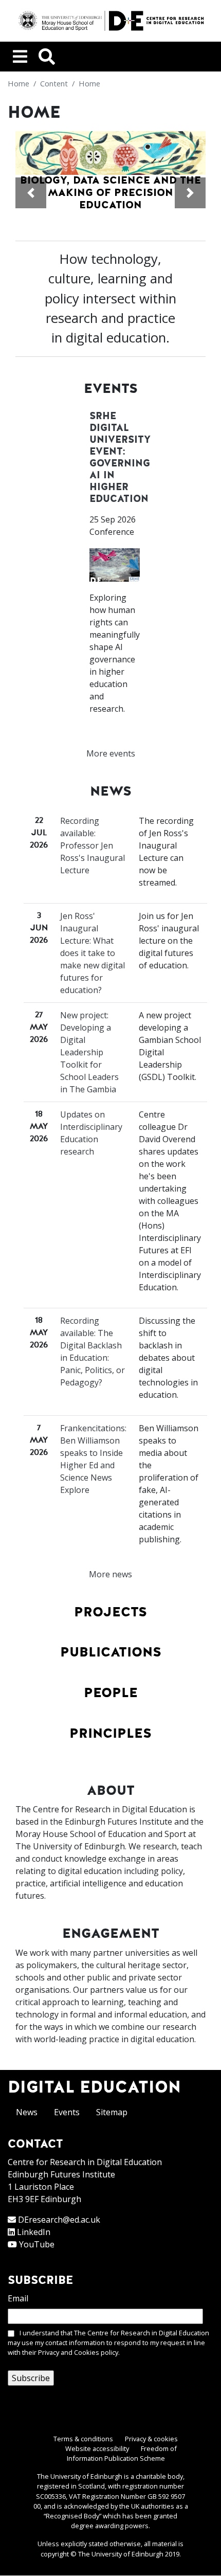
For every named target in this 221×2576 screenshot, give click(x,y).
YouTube (37, 2244)
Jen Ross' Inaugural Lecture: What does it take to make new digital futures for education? (93, 953)
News (27, 2112)
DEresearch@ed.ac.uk (59, 2220)
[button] (31, 193)
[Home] (110, 21)
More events (111, 753)
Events (67, 2112)
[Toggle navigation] (20, 57)
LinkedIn (34, 2232)
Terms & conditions (83, 2439)
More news (110, 1574)
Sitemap (112, 2112)
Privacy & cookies (151, 2439)
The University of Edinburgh (121, 2554)
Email (18, 2298)
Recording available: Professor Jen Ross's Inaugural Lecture (93, 845)
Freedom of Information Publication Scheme (122, 2453)
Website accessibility (97, 2448)
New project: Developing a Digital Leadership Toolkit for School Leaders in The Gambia (89, 1052)
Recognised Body (72, 2516)
